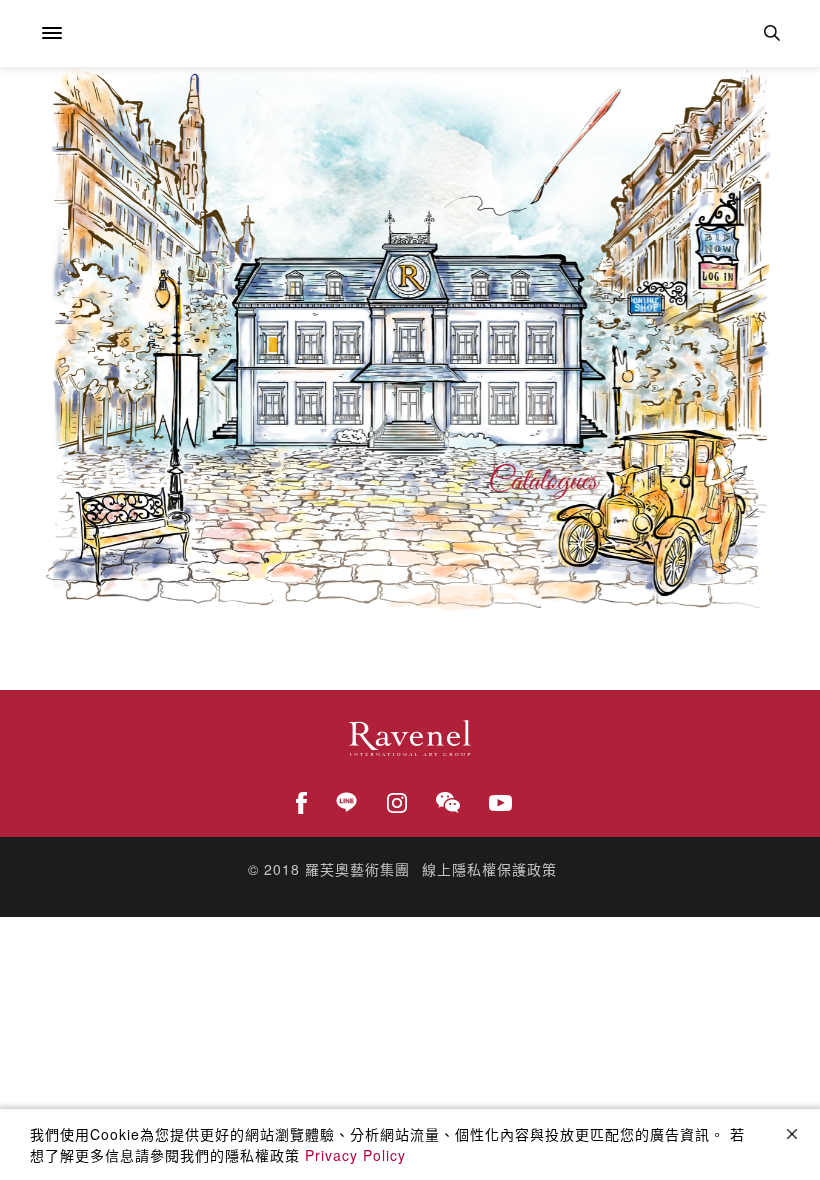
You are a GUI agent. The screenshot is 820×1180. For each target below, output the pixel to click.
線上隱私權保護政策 (489, 869)
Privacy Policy (355, 1155)
